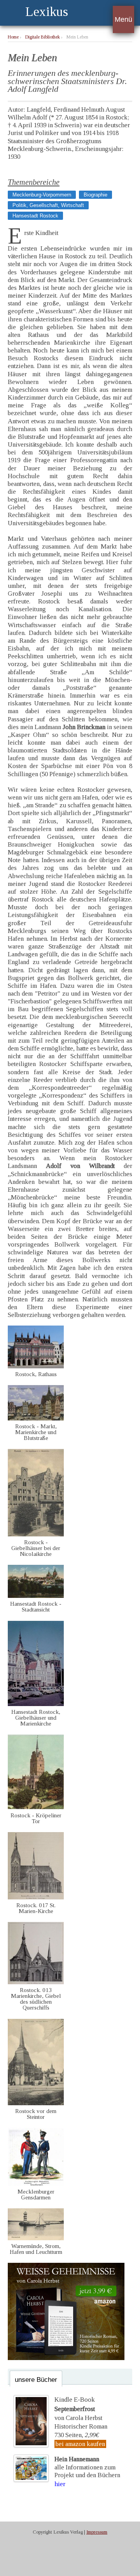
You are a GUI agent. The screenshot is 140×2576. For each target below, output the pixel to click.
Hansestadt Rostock (35, 216)
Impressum (97, 2532)
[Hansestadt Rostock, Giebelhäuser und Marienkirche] (36, 1704)
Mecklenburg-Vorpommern (42, 195)
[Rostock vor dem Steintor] (36, 2103)
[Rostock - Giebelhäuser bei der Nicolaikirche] (36, 1534)
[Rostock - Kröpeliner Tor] (36, 1807)
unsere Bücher (36, 2380)
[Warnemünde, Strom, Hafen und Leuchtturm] (36, 2238)
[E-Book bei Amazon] (66, 2358)
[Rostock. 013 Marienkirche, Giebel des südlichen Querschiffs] (36, 1982)
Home (13, 37)
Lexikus (47, 11)
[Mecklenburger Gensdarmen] (36, 2184)
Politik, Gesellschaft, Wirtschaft (48, 205)
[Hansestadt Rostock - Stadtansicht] (36, 1596)
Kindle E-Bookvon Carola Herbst (78, 2409)
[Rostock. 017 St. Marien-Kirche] (36, 1897)
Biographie (95, 195)
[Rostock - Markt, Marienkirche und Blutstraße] (36, 1418)
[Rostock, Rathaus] (36, 1366)
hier (60, 2484)
